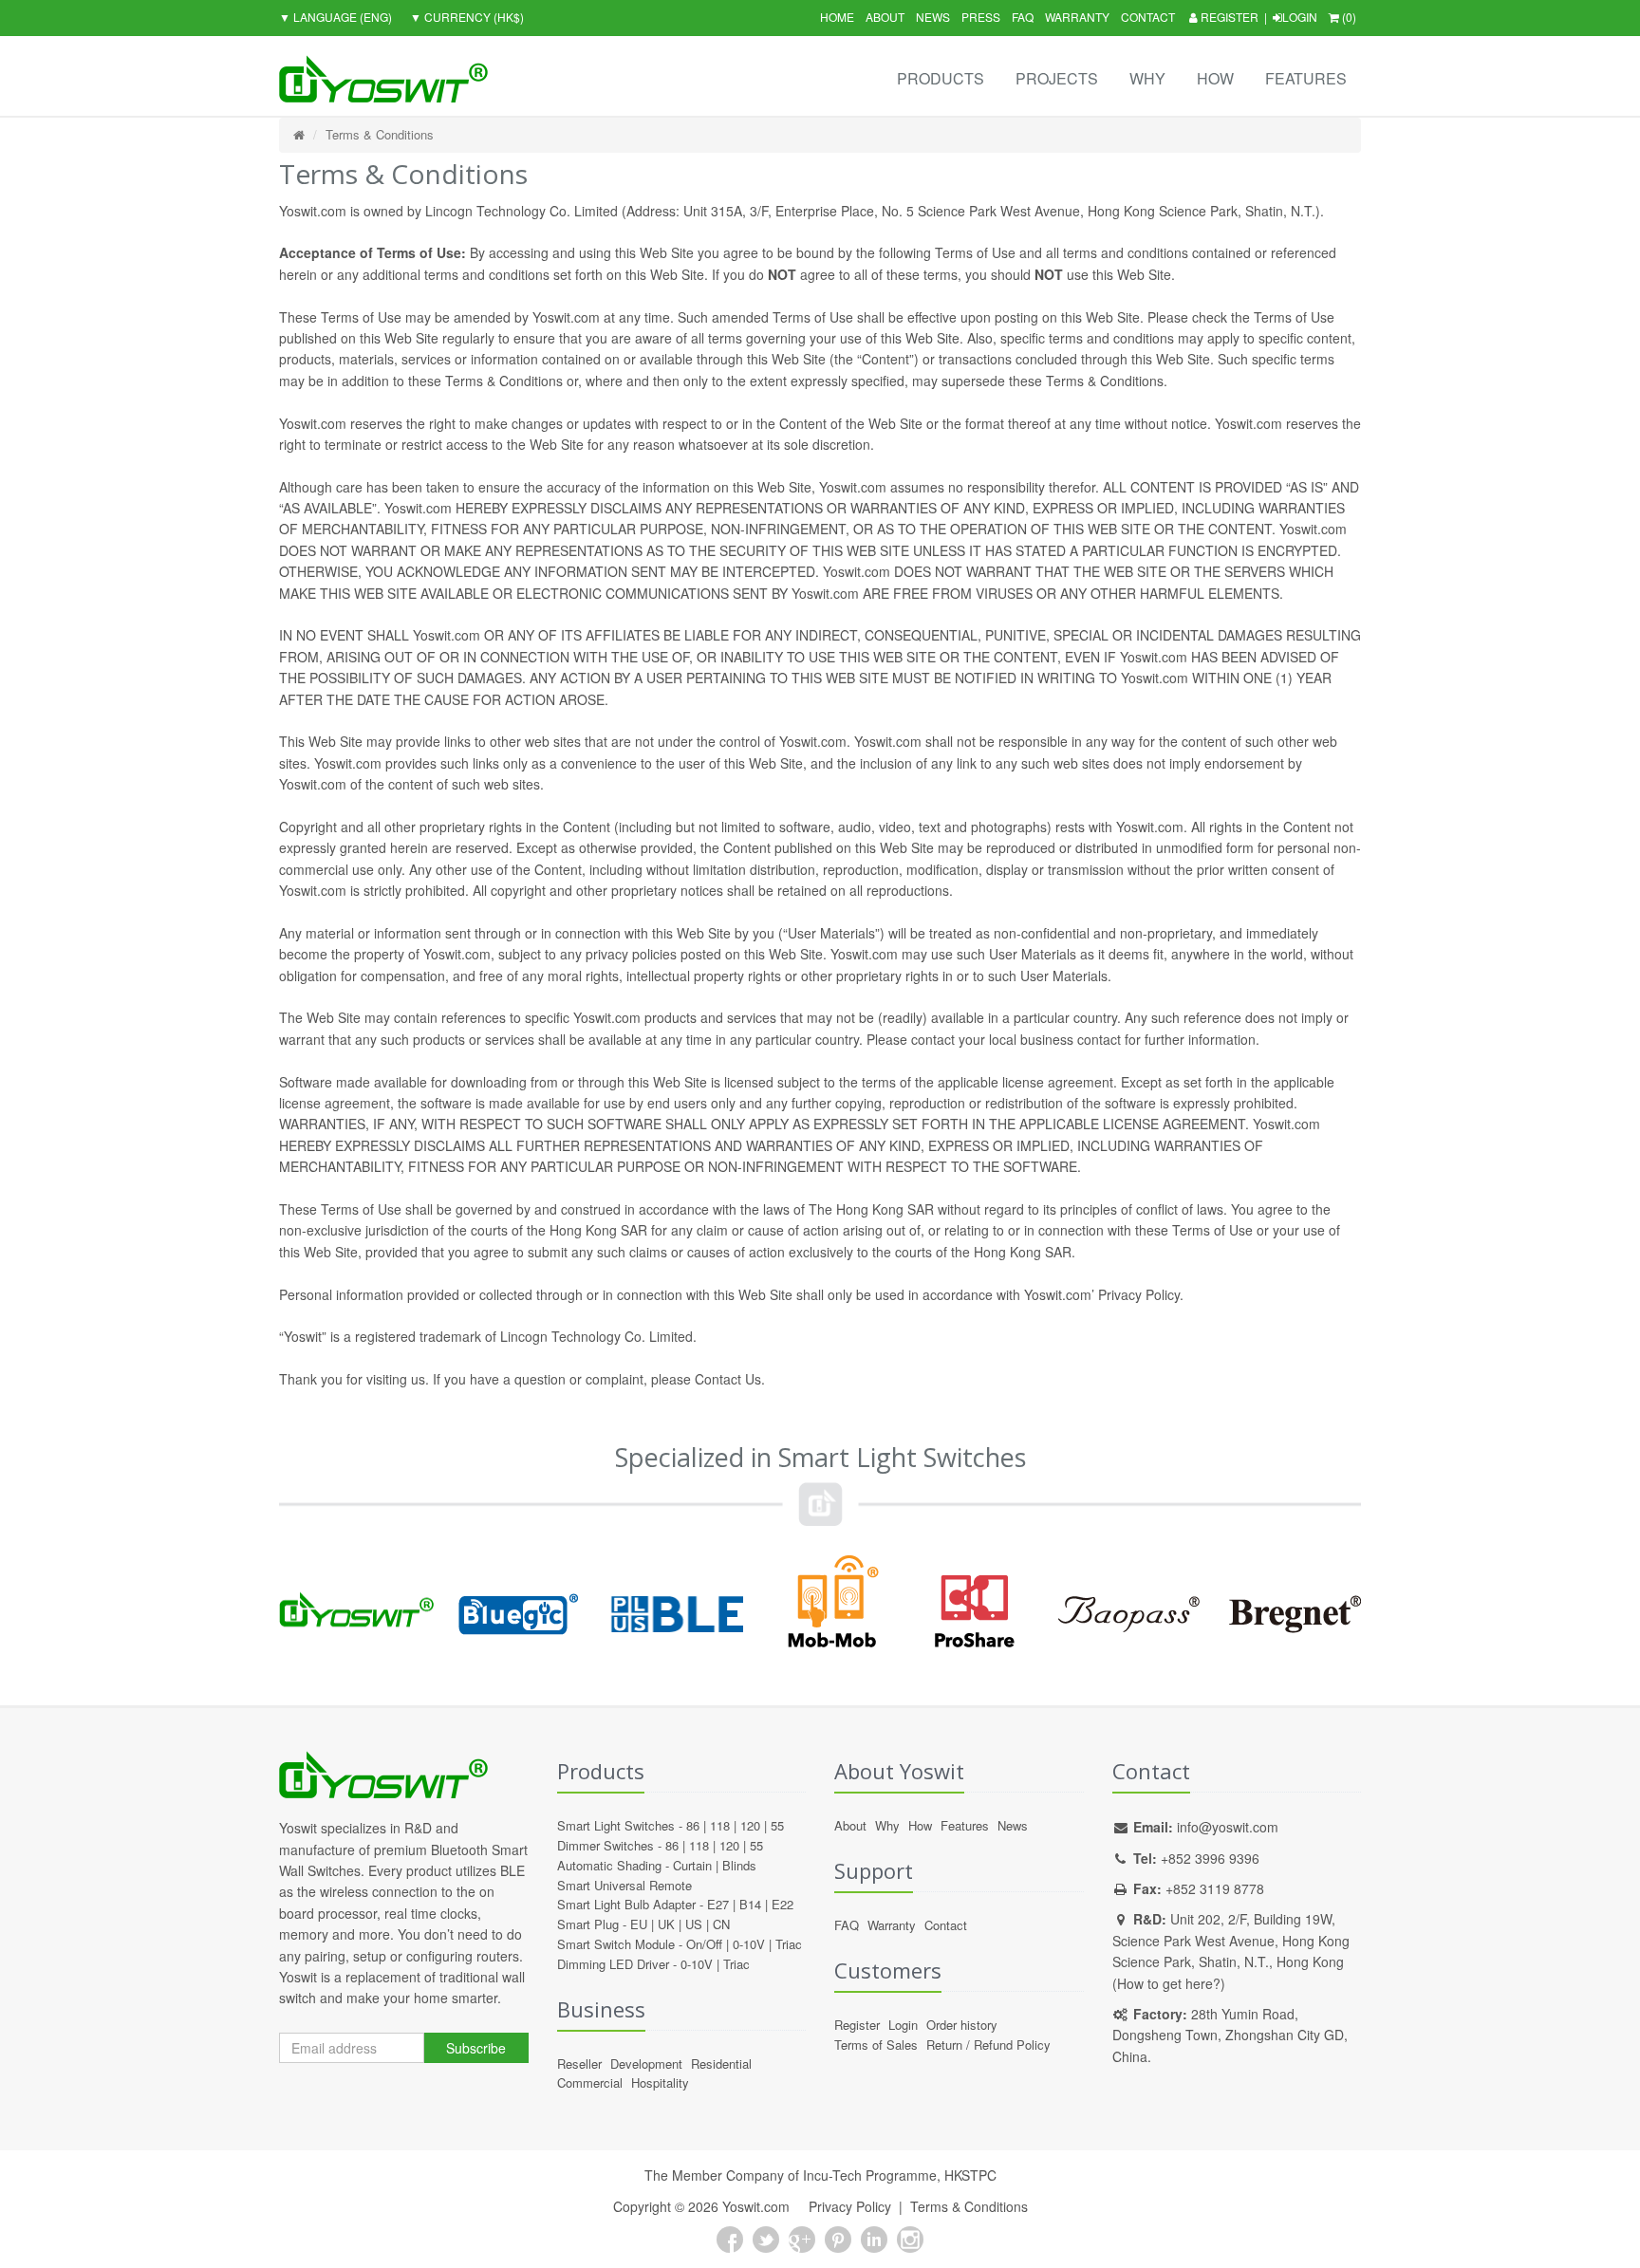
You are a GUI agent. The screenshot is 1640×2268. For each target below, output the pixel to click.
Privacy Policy (850, 2206)
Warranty (1077, 17)
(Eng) (335, 17)
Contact (1148, 17)
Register (1228, 17)
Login (1300, 17)
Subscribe (476, 2048)
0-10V (749, 1944)
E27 (718, 1904)
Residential (721, 2064)
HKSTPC (970, 2175)
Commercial (590, 2082)
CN (721, 1924)
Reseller (579, 2064)
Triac (789, 1944)
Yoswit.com (756, 2206)
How (1215, 78)
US (694, 1924)
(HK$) (467, 17)
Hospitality (660, 2082)
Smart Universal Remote (624, 1885)
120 (750, 1825)
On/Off (704, 1944)
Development (646, 2064)
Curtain (692, 1865)
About (885, 17)
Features (1306, 78)
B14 (750, 1904)
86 (693, 1825)
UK (666, 1924)
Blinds (739, 1865)
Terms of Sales (876, 2045)
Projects (1057, 78)
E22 (783, 1904)
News (933, 17)
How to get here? (1169, 1983)
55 (777, 1825)
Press (981, 17)
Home (837, 17)
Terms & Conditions (380, 134)
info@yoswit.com (1228, 1827)
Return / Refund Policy (988, 2045)
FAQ (1023, 17)
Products (941, 78)
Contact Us (728, 1379)
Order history (962, 2025)
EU (639, 1924)
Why (1147, 78)
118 (720, 1825)
